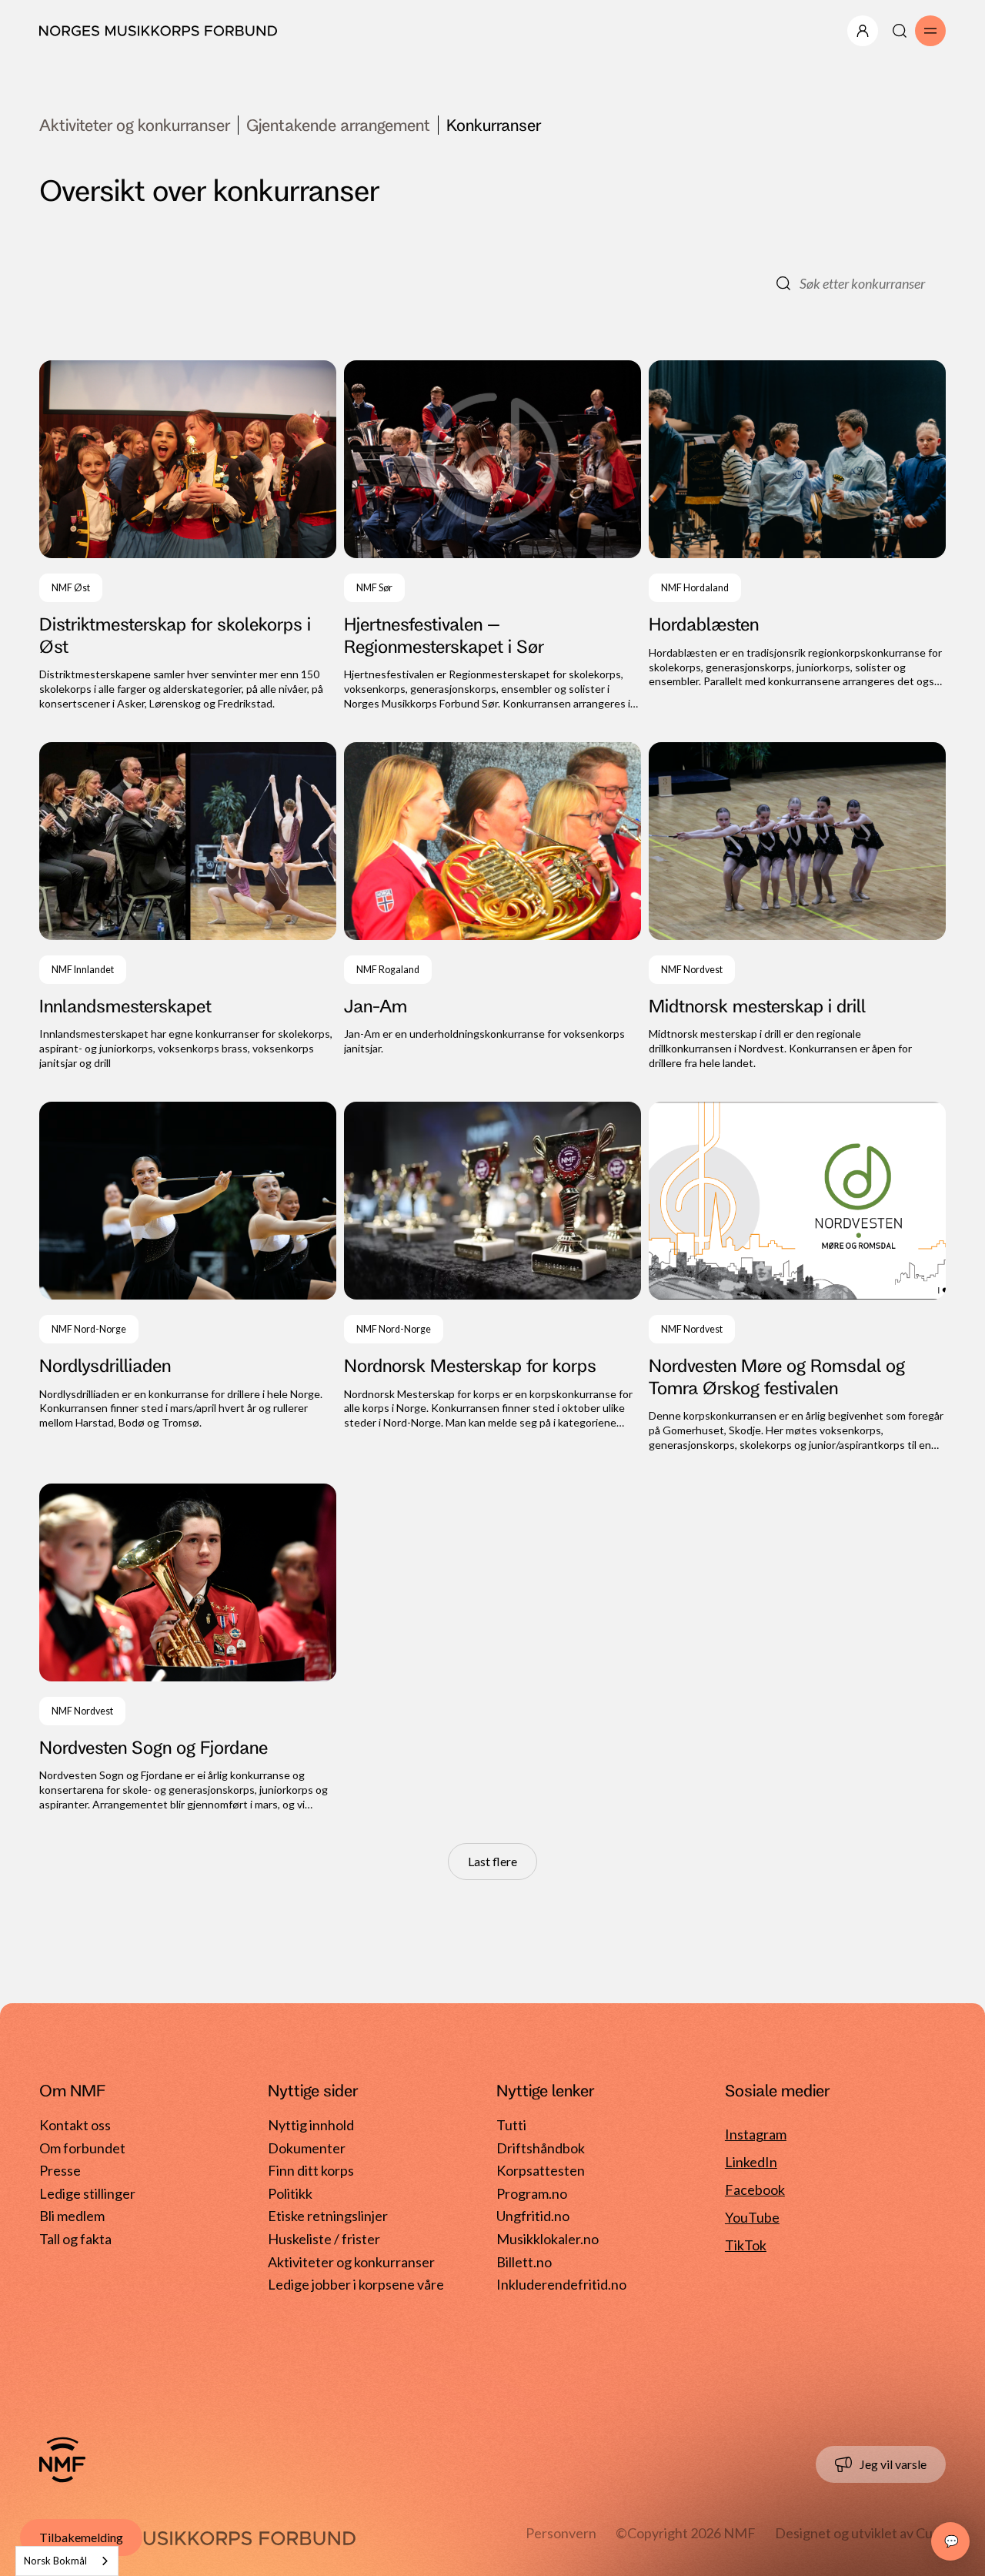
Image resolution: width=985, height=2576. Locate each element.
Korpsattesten (541, 2170)
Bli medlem (72, 2216)
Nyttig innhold (311, 2125)
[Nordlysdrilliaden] (188, 1277)
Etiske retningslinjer (328, 2216)
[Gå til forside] (62, 2460)
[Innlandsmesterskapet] (188, 907)
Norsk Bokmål (55, 2561)
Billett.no (524, 2262)
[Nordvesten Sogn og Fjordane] (188, 1648)
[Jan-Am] (492, 907)
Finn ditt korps (311, 2170)
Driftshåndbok (541, 2148)
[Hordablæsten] (797, 536)
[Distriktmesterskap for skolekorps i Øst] (188, 536)
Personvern (561, 2533)
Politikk (290, 2193)
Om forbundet (82, 2148)
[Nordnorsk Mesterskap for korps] (492, 1277)
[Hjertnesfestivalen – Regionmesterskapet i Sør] (492, 536)
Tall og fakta (75, 2239)
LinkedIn (751, 2162)
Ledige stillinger (87, 2193)
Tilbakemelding (81, 2537)
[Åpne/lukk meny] (863, 31)
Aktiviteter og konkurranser (135, 125)
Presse (60, 2170)
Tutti (511, 2125)
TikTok (746, 2245)
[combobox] (67, 2561)
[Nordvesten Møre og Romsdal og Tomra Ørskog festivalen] (797, 1277)
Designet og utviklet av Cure (860, 2533)
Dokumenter (307, 2148)
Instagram (756, 2134)
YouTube (752, 2217)
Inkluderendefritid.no (561, 2284)
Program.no (532, 2193)
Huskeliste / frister (324, 2239)
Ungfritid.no (533, 2216)
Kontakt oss (75, 2125)
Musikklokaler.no (548, 2239)
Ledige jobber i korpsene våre (356, 2284)
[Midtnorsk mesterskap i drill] (797, 907)
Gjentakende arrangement (338, 125)
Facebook (755, 2190)
